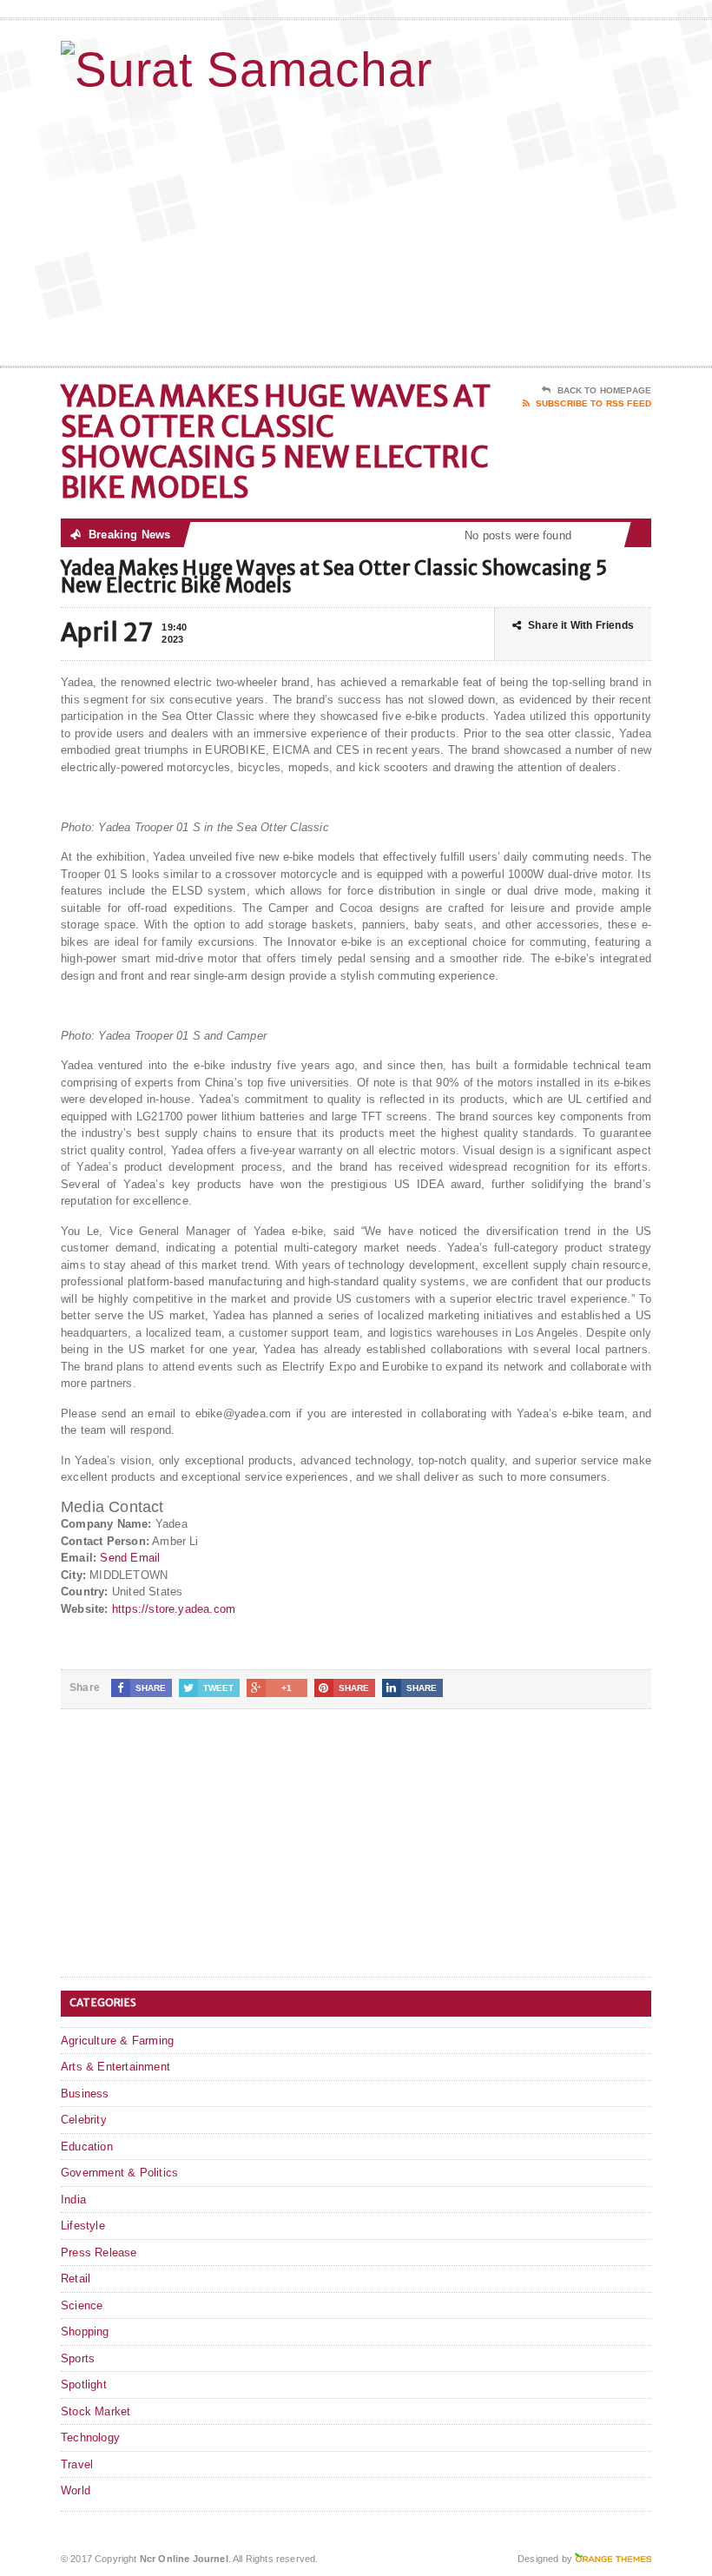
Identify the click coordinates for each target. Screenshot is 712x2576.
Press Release (99, 2252)
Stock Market (96, 2411)
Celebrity (84, 2120)
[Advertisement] (538, 227)
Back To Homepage (604, 390)
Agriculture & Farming (117, 2041)
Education (87, 2147)
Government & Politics (119, 2173)
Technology (90, 2437)
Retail (76, 2279)
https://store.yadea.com (174, 1609)
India (73, 2200)
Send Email (130, 1558)
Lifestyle (83, 2226)
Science (82, 2305)
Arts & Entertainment (115, 2067)
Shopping (85, 2332)
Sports (78, 2358)
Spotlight (84, 2384)
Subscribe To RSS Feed (593, 403)
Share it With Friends (581, 625)
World (76, 2490)
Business (85, 2094)
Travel (77, 2464)
